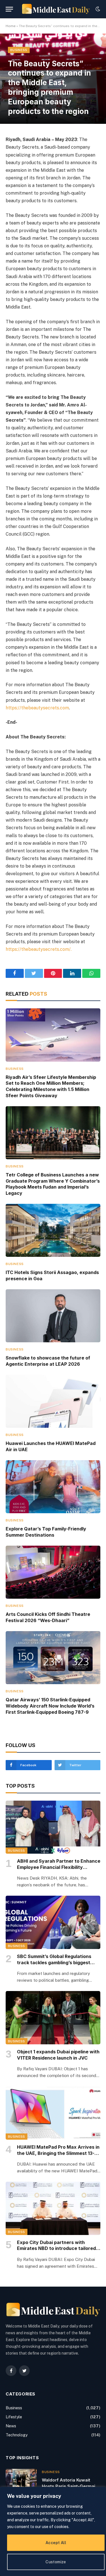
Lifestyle (14, 2417)
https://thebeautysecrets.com (37, 708)
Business (19, 50)
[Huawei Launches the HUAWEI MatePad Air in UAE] (53, 1401)
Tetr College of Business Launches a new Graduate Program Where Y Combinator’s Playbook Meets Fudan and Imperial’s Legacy (53, 1184)
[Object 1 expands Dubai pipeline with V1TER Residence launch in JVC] (53, 2018)
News (11, 2426)
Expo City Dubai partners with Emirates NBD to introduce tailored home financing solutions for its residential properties (56, 2251)
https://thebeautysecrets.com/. (39, 949)
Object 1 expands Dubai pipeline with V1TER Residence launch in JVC (58, 2055)
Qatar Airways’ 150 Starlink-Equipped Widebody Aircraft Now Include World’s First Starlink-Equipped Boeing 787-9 (50, 1706)
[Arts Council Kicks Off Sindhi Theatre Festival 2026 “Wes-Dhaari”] (53, 1572)
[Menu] (9, 9)
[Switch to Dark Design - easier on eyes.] (97, 9)
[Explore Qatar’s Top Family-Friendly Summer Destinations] (53, 1487)
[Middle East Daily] (56, 9)
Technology (17, 2435)
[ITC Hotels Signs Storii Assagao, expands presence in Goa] (53, 1230)
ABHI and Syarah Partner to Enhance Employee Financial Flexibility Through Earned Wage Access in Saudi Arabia (59, 1870)
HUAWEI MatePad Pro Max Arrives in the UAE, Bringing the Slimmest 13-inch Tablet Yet (58, 2153)
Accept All (56, 2543)
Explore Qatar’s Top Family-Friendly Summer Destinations (46, 1532)
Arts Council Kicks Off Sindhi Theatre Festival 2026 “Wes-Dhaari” (48, 1617)
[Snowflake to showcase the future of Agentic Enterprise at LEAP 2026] (53, 1316)
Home (11, 26)
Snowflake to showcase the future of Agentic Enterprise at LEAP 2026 (48, 1361)
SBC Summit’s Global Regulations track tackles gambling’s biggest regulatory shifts (54, 1963)
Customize (56, 2562)
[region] (53, 2531)
